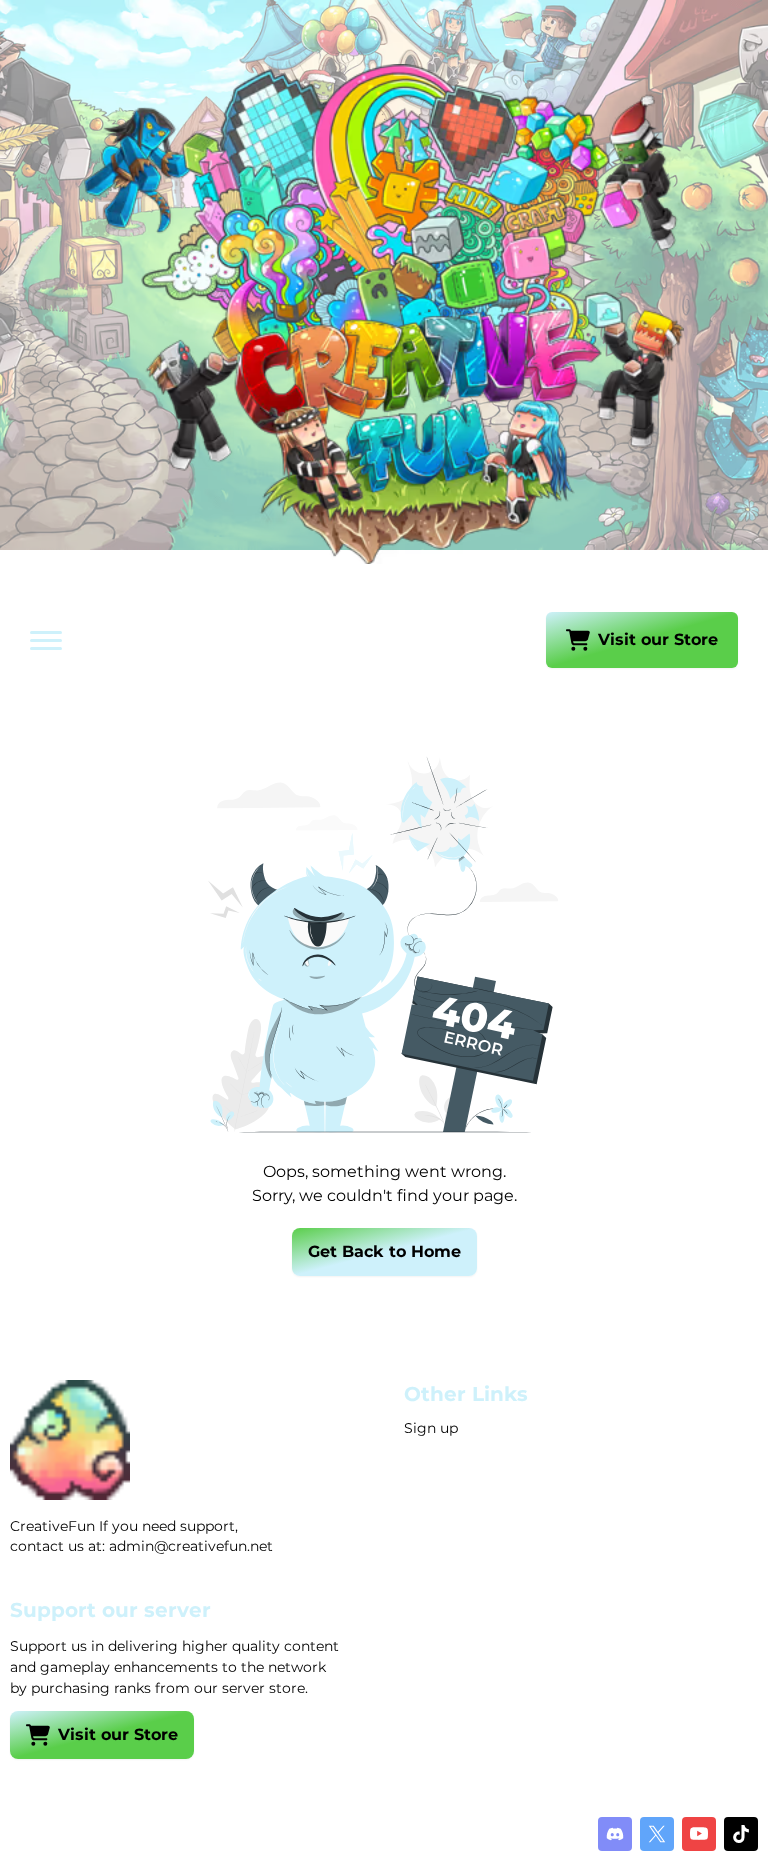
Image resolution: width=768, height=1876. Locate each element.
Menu (75, 641)
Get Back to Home (384, 1251)
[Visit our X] (657, 1834)
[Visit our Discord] (615, 1834)
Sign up (431, 1428)
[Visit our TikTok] (741, 1834)
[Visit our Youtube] (699, 1834)
